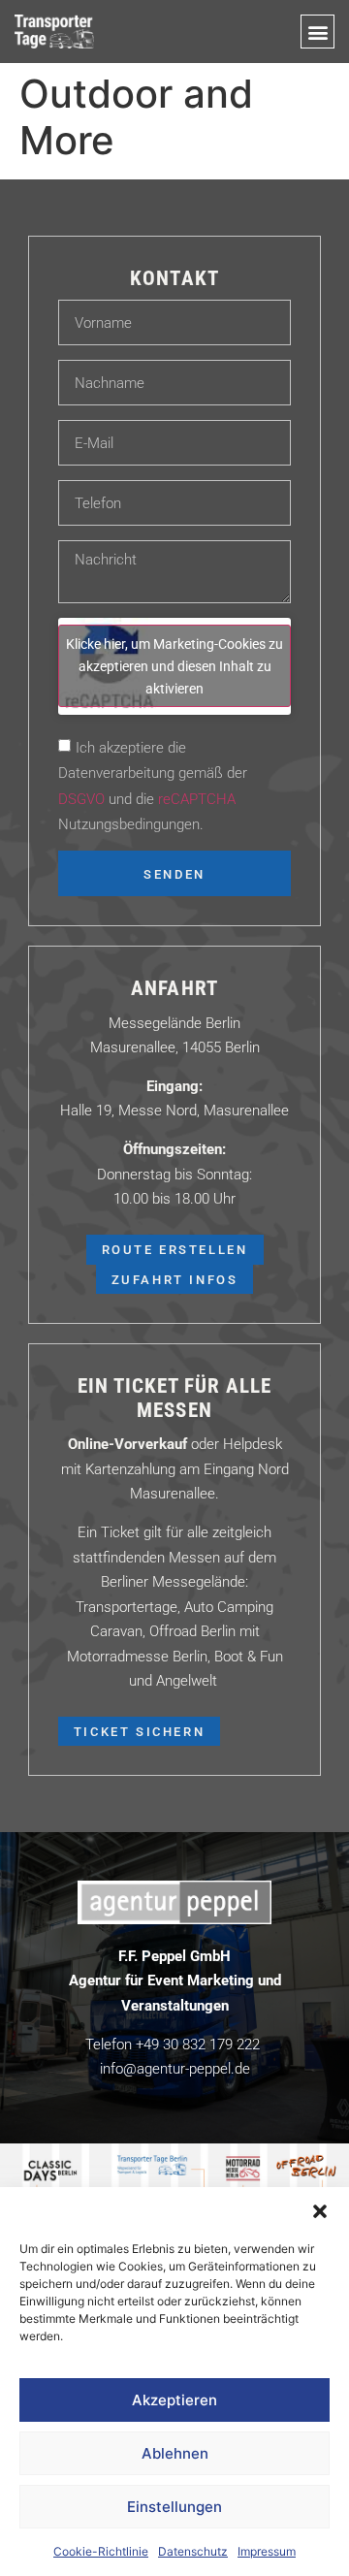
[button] (320, 2211)
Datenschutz (193, 2551)
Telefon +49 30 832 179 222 (173, 2044)
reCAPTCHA (197, 797)
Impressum (267, 2551)
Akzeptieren (174, 2400)
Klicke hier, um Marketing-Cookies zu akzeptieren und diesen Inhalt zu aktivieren (174, 666)
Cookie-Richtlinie (101, 2551)
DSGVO (81, 797)
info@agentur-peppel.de (175, 2068)
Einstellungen (174, 2507)
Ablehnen (175, 2453)
